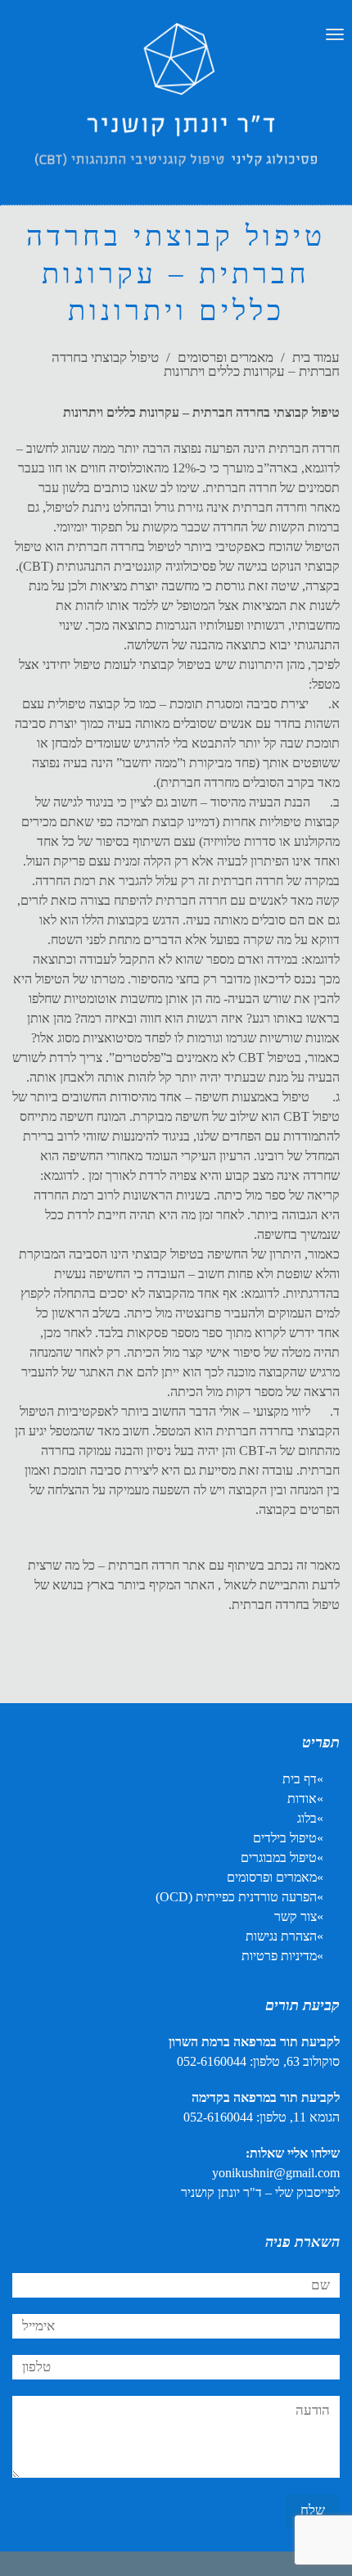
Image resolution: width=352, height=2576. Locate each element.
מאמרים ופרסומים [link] (226, 357)
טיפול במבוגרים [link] (279, 1857)
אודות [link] (302, 1799)
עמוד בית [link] (316, 357)
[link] (176, 111)
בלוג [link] (307, 1818)
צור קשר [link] (296, 1916)
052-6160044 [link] (212, 2061)
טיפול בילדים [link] (285, 1838)
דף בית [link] (300, 1779)
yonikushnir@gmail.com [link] (276, 2173)
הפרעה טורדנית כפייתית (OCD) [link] (236, 1897)
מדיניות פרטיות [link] (279, 1956)
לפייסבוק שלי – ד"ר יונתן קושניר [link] (260, 2192)
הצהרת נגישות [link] (281, 1936)
